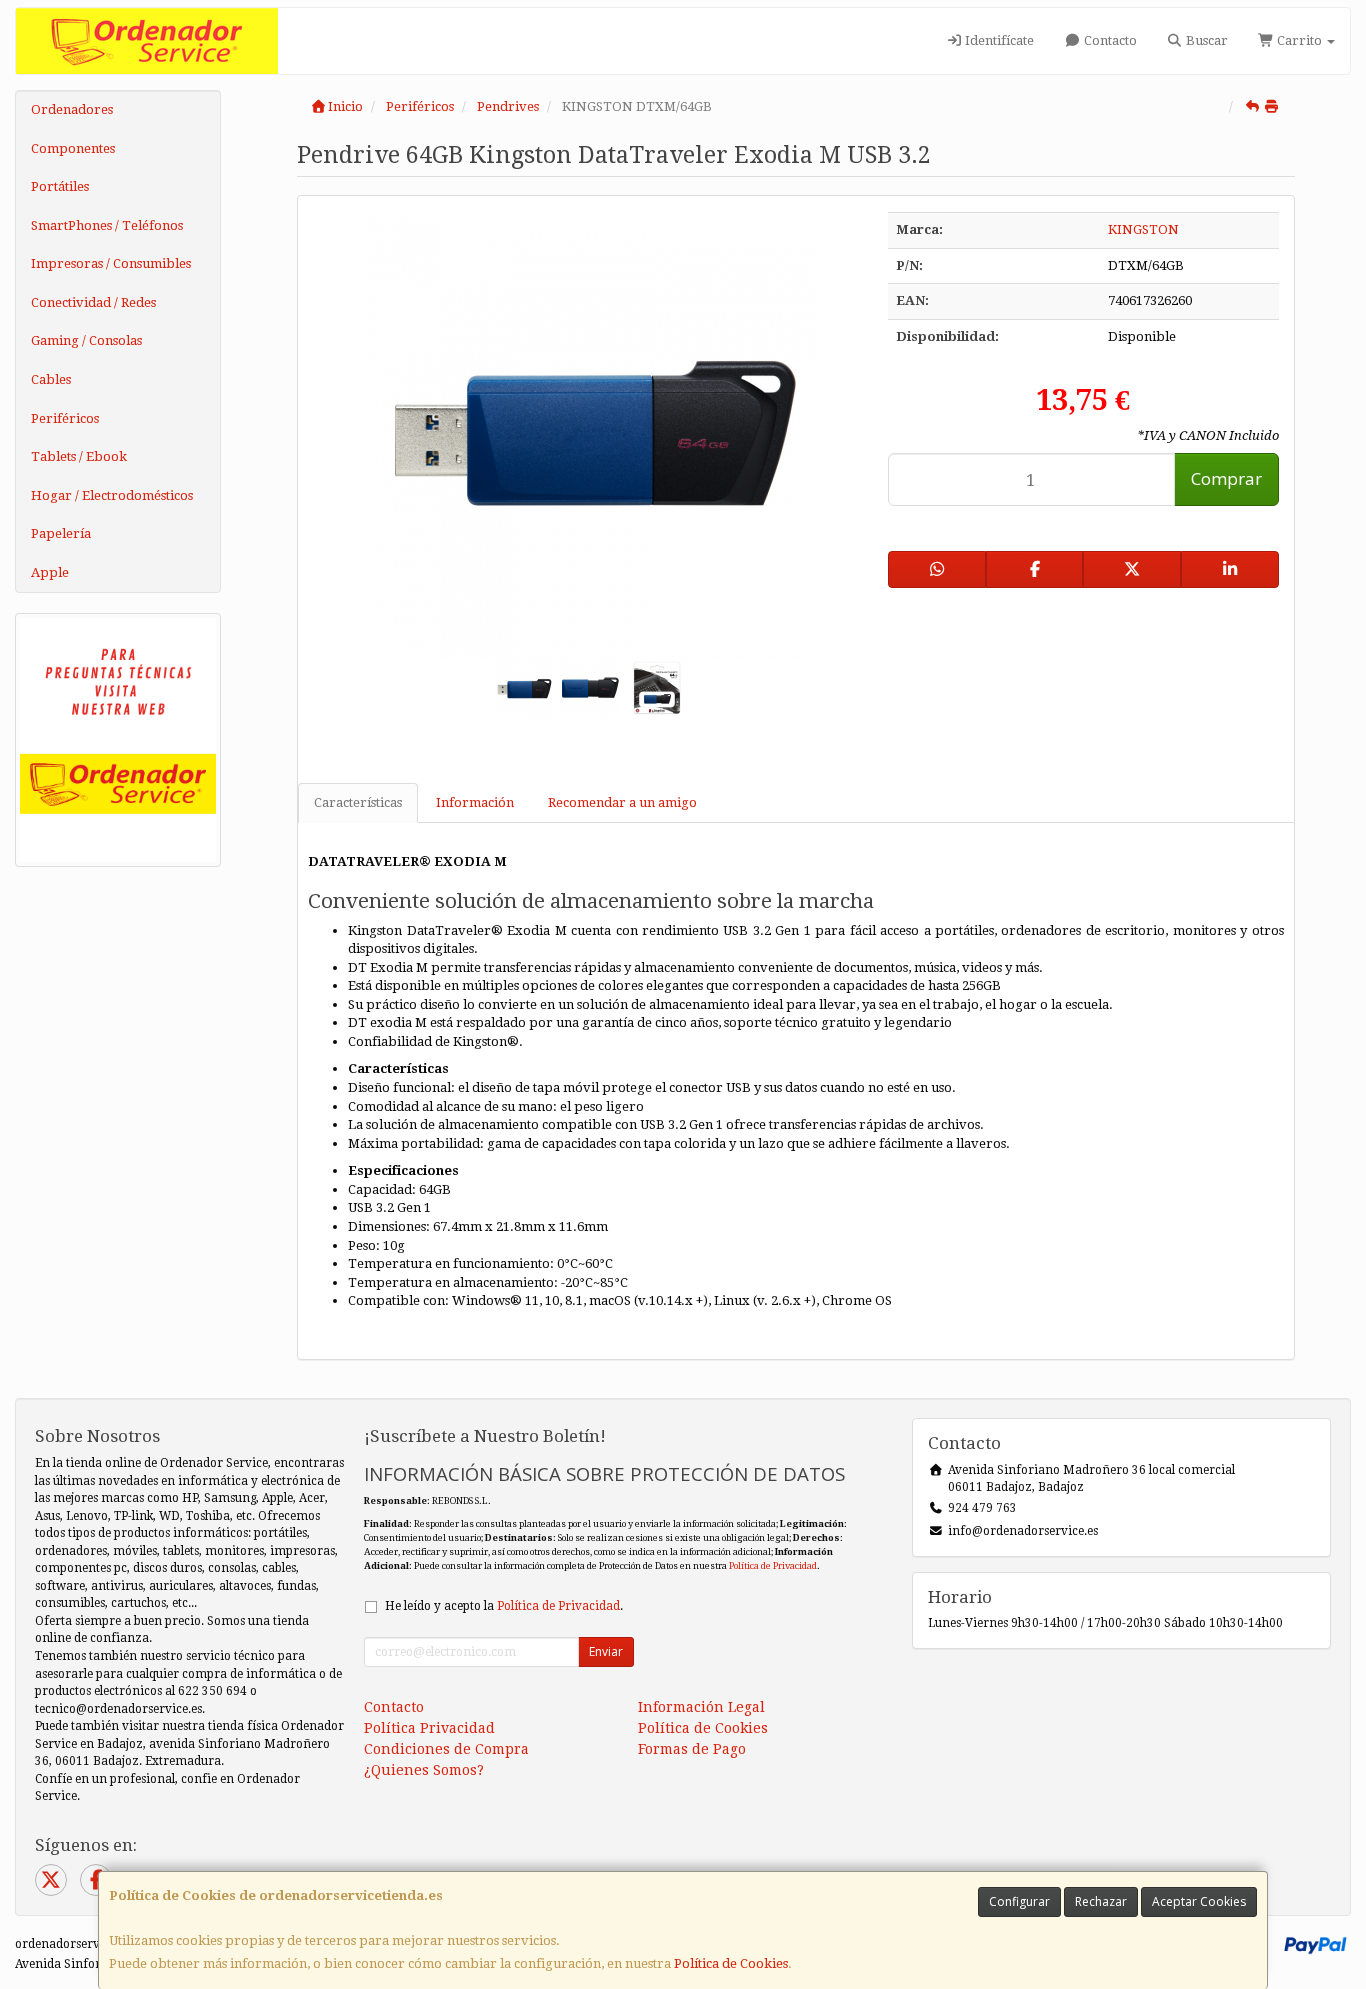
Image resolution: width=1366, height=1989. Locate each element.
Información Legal (701, 1707)
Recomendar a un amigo (622, 802)
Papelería (61, 533)
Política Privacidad (429, 1728)
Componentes (73, 148)
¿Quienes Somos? (424, 1770)
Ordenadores (72, 109)
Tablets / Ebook (79, 456)
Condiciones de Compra (446, 1749)
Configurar (1019, 1901)
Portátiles (60, 186)
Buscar (1205, 40)
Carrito (1299, 40)
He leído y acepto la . (504, 1606)
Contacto (1109, 40)
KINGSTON (1143, 229)
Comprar (1226, 478)
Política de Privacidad (773, 1565)
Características (358, 802)
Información (475, 802)
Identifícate (998, 40)
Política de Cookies (731, 1963)
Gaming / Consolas (86, 340)
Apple (50, 572)
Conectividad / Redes (93, 302)
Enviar (606, 1651)
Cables (51, 379)
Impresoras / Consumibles (111, 263)
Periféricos (65, 418)
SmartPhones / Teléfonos (107, 225)
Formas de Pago (692, 1749)
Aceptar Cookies (1199, 1901)
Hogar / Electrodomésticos (112, 495)
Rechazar (1101, 1901)
